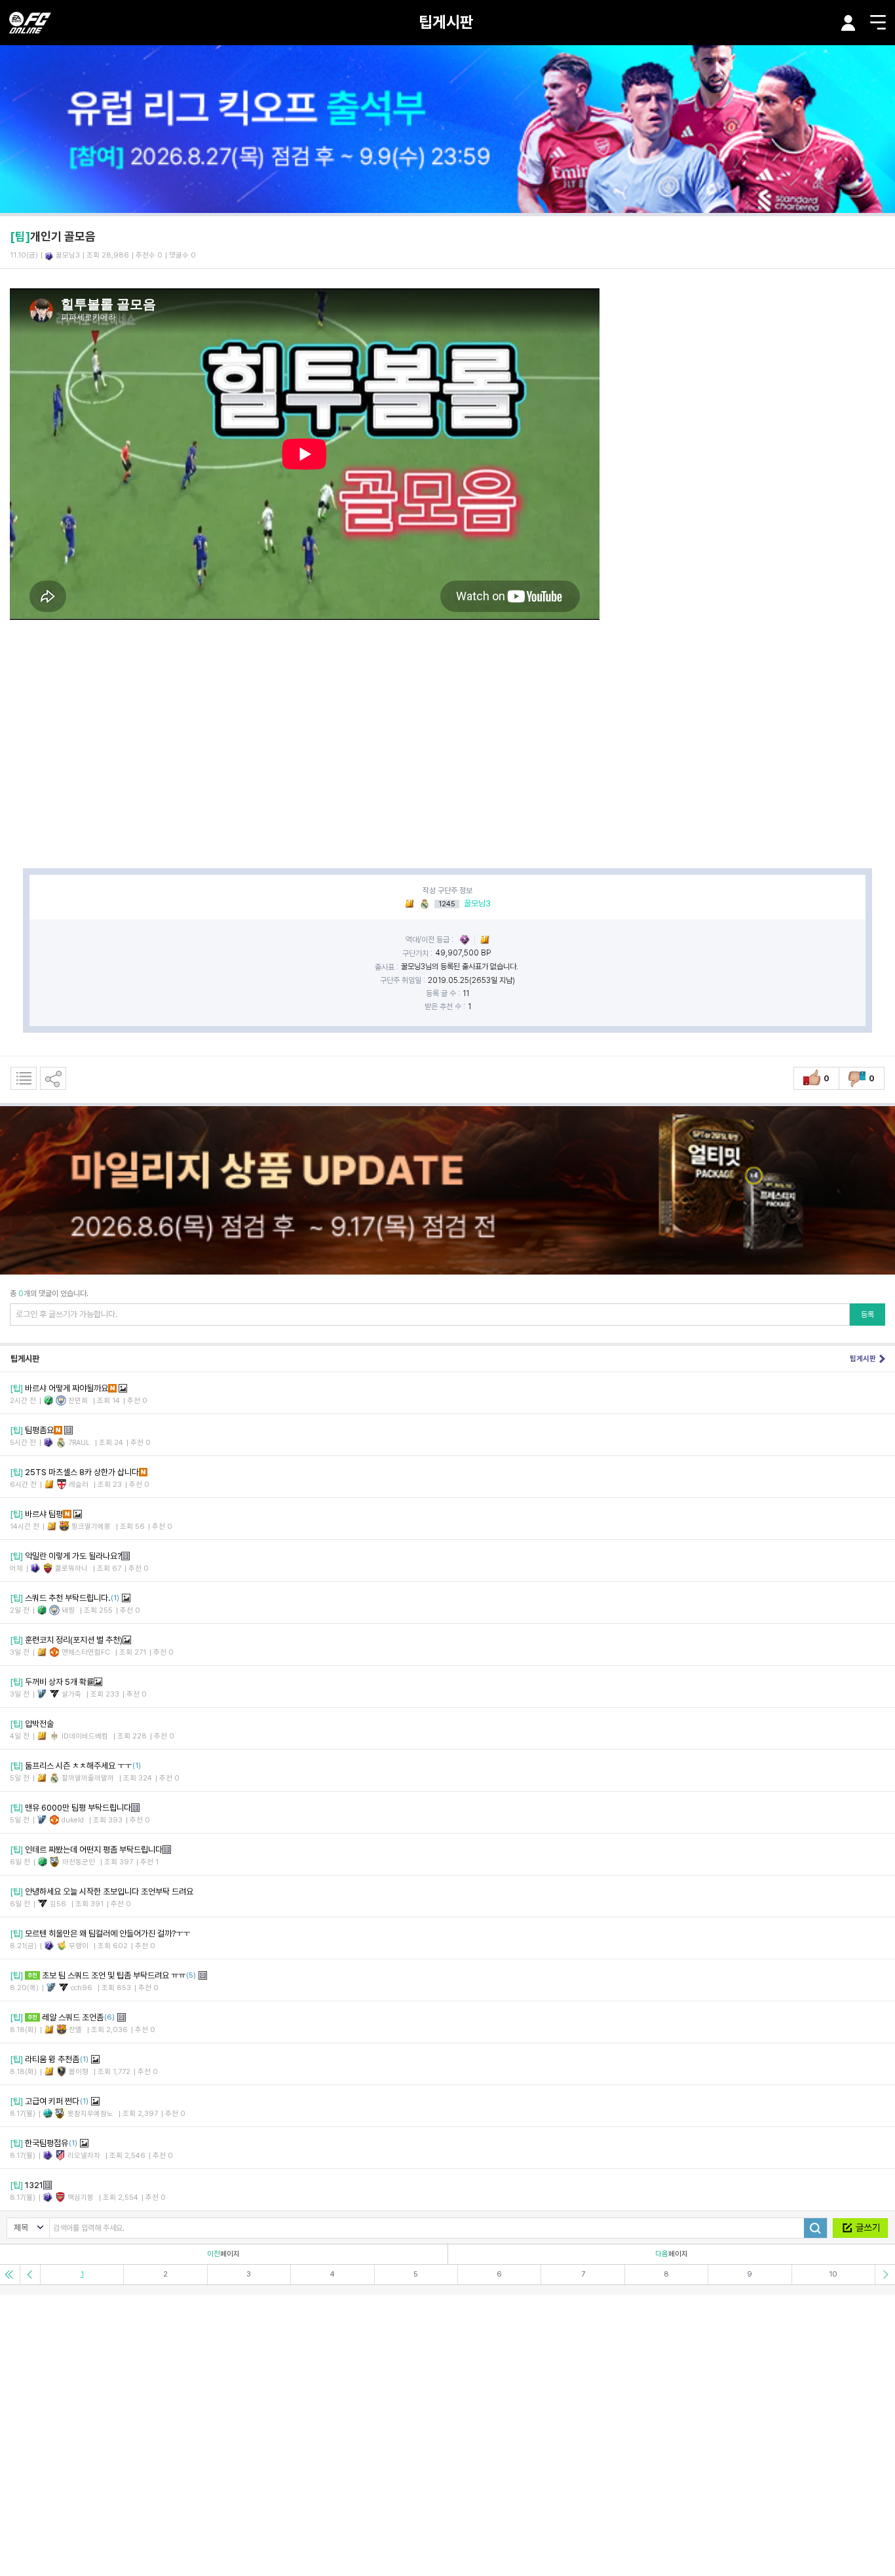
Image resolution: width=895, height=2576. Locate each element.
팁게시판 (446, 22)
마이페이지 (848, 23)
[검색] (815, 2228)
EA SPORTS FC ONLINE (30, 23)
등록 (867, 1315)
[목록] (24, 1078)
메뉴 (878, 22)
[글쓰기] (860, 2228)
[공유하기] (53, 1078)
